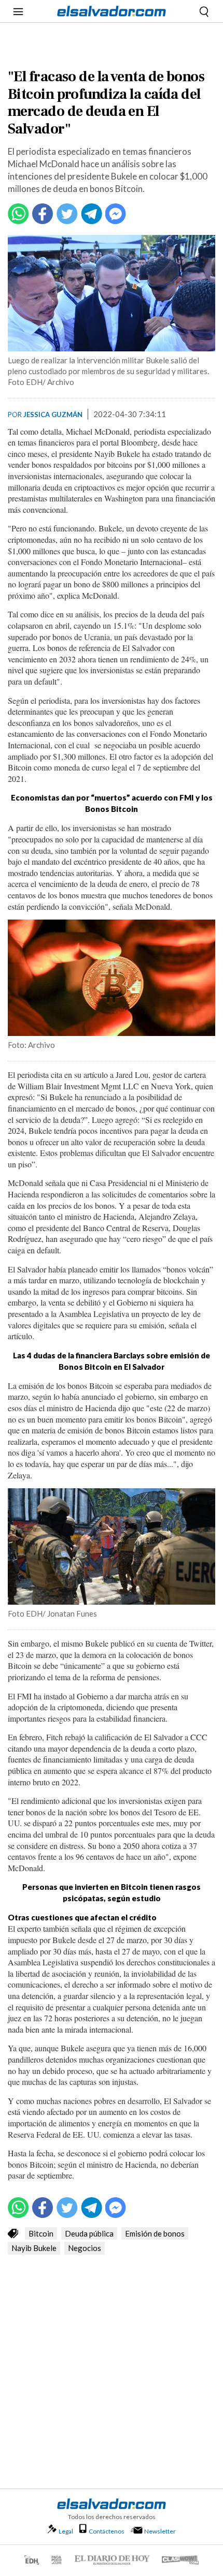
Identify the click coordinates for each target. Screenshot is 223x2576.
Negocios (85, 2248)
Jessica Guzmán (53, 414)
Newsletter (160, 2531)
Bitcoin (41, 2233)
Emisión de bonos (155, 2233)
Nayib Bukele (34, 2248)
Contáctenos (107, 2531)
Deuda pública (89, 2233)
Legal (66, 2531)
